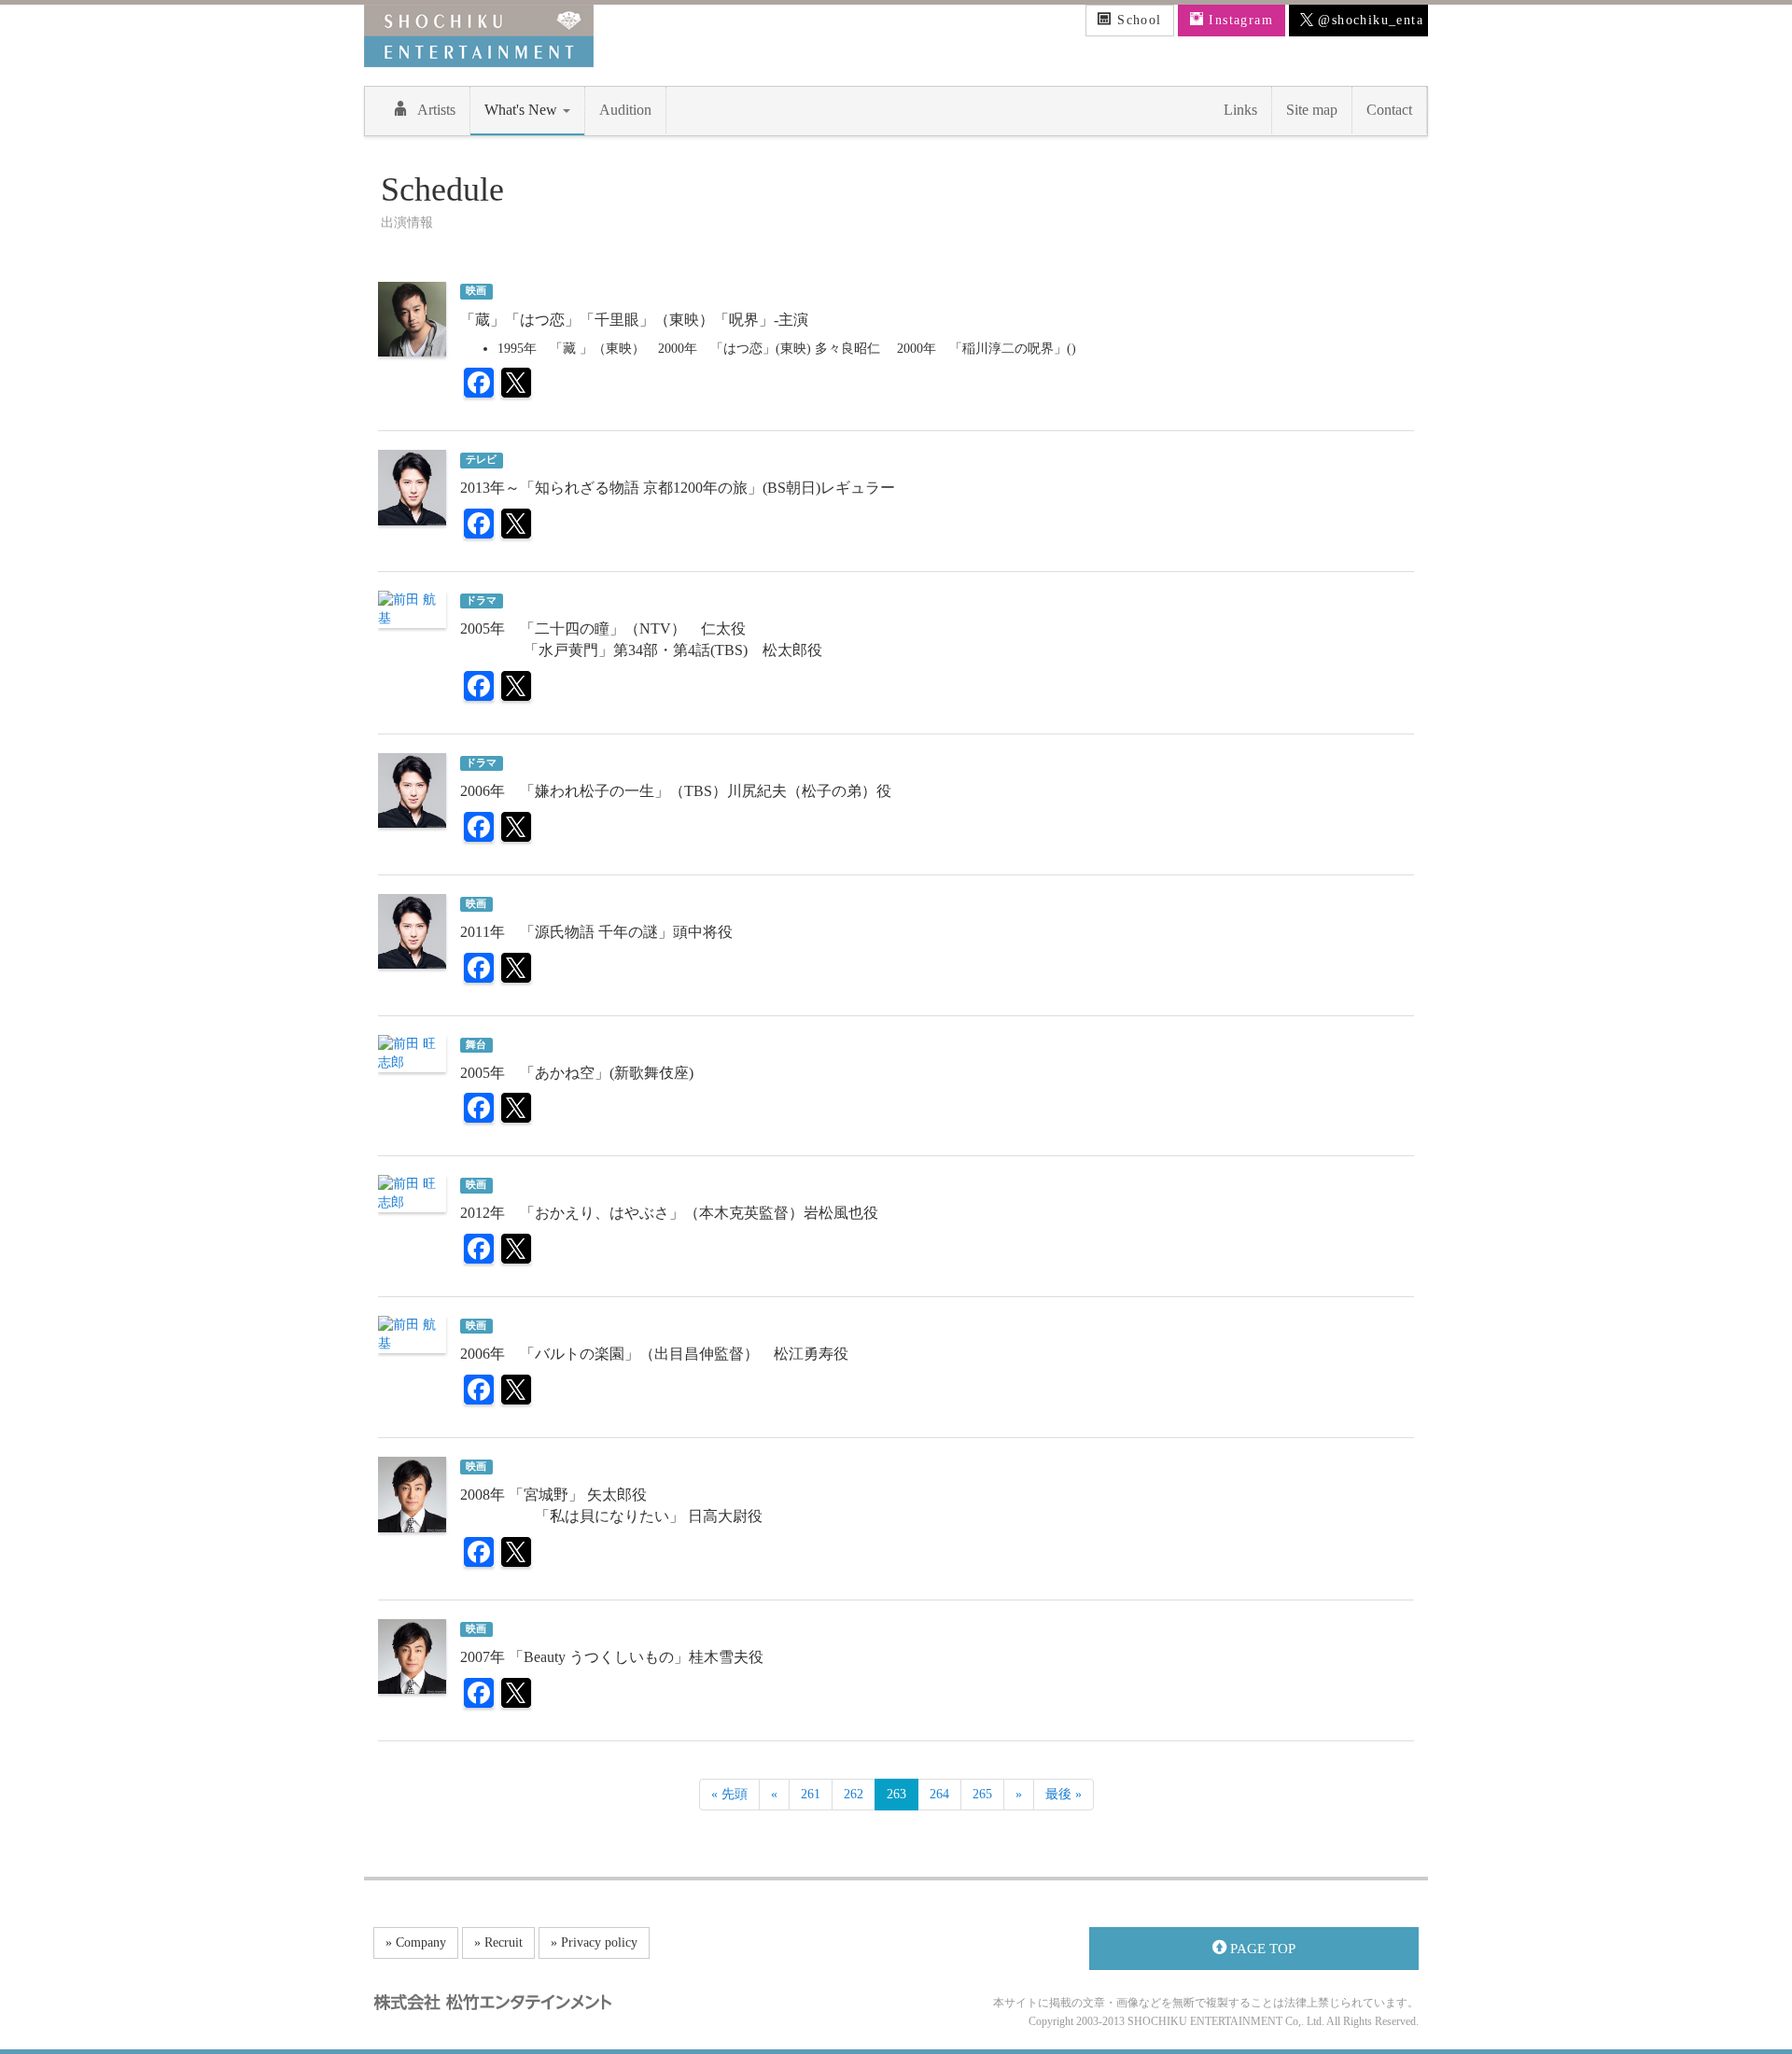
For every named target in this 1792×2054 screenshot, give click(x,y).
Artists (436, 110)
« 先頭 (729, 1794)
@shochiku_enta (1368, 20)
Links (1240, 110)
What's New (523, 110)
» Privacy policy (594, 1942)
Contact (1389, 110)
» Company (416, 1942)
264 (939, 1794)
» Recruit (498, 1942)
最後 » (1064, 1794)
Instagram (1239, 20)
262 (854, 1794)
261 (811, 1794)
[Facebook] (479, 385)
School (1137, 20)
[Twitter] (516, 385)
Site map (1312, 110)
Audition (625, 110)
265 (982, 1794)
